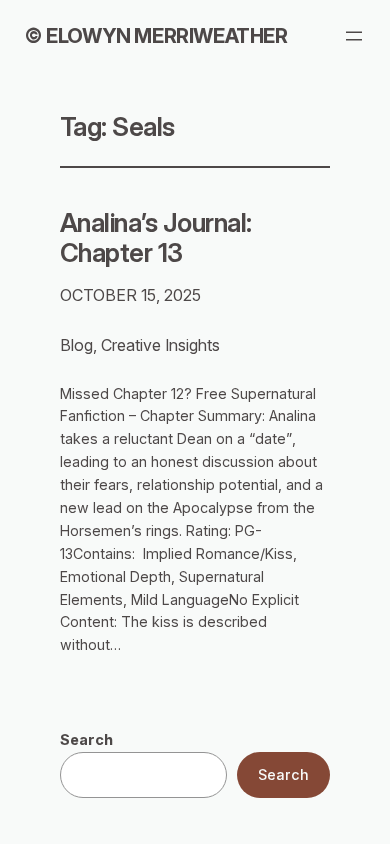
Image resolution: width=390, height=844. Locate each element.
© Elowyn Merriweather (156, 36)
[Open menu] (354, 36)
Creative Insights (160, 345)
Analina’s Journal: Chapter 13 (156, 238)
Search (86, 739)
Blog (76, 345)
